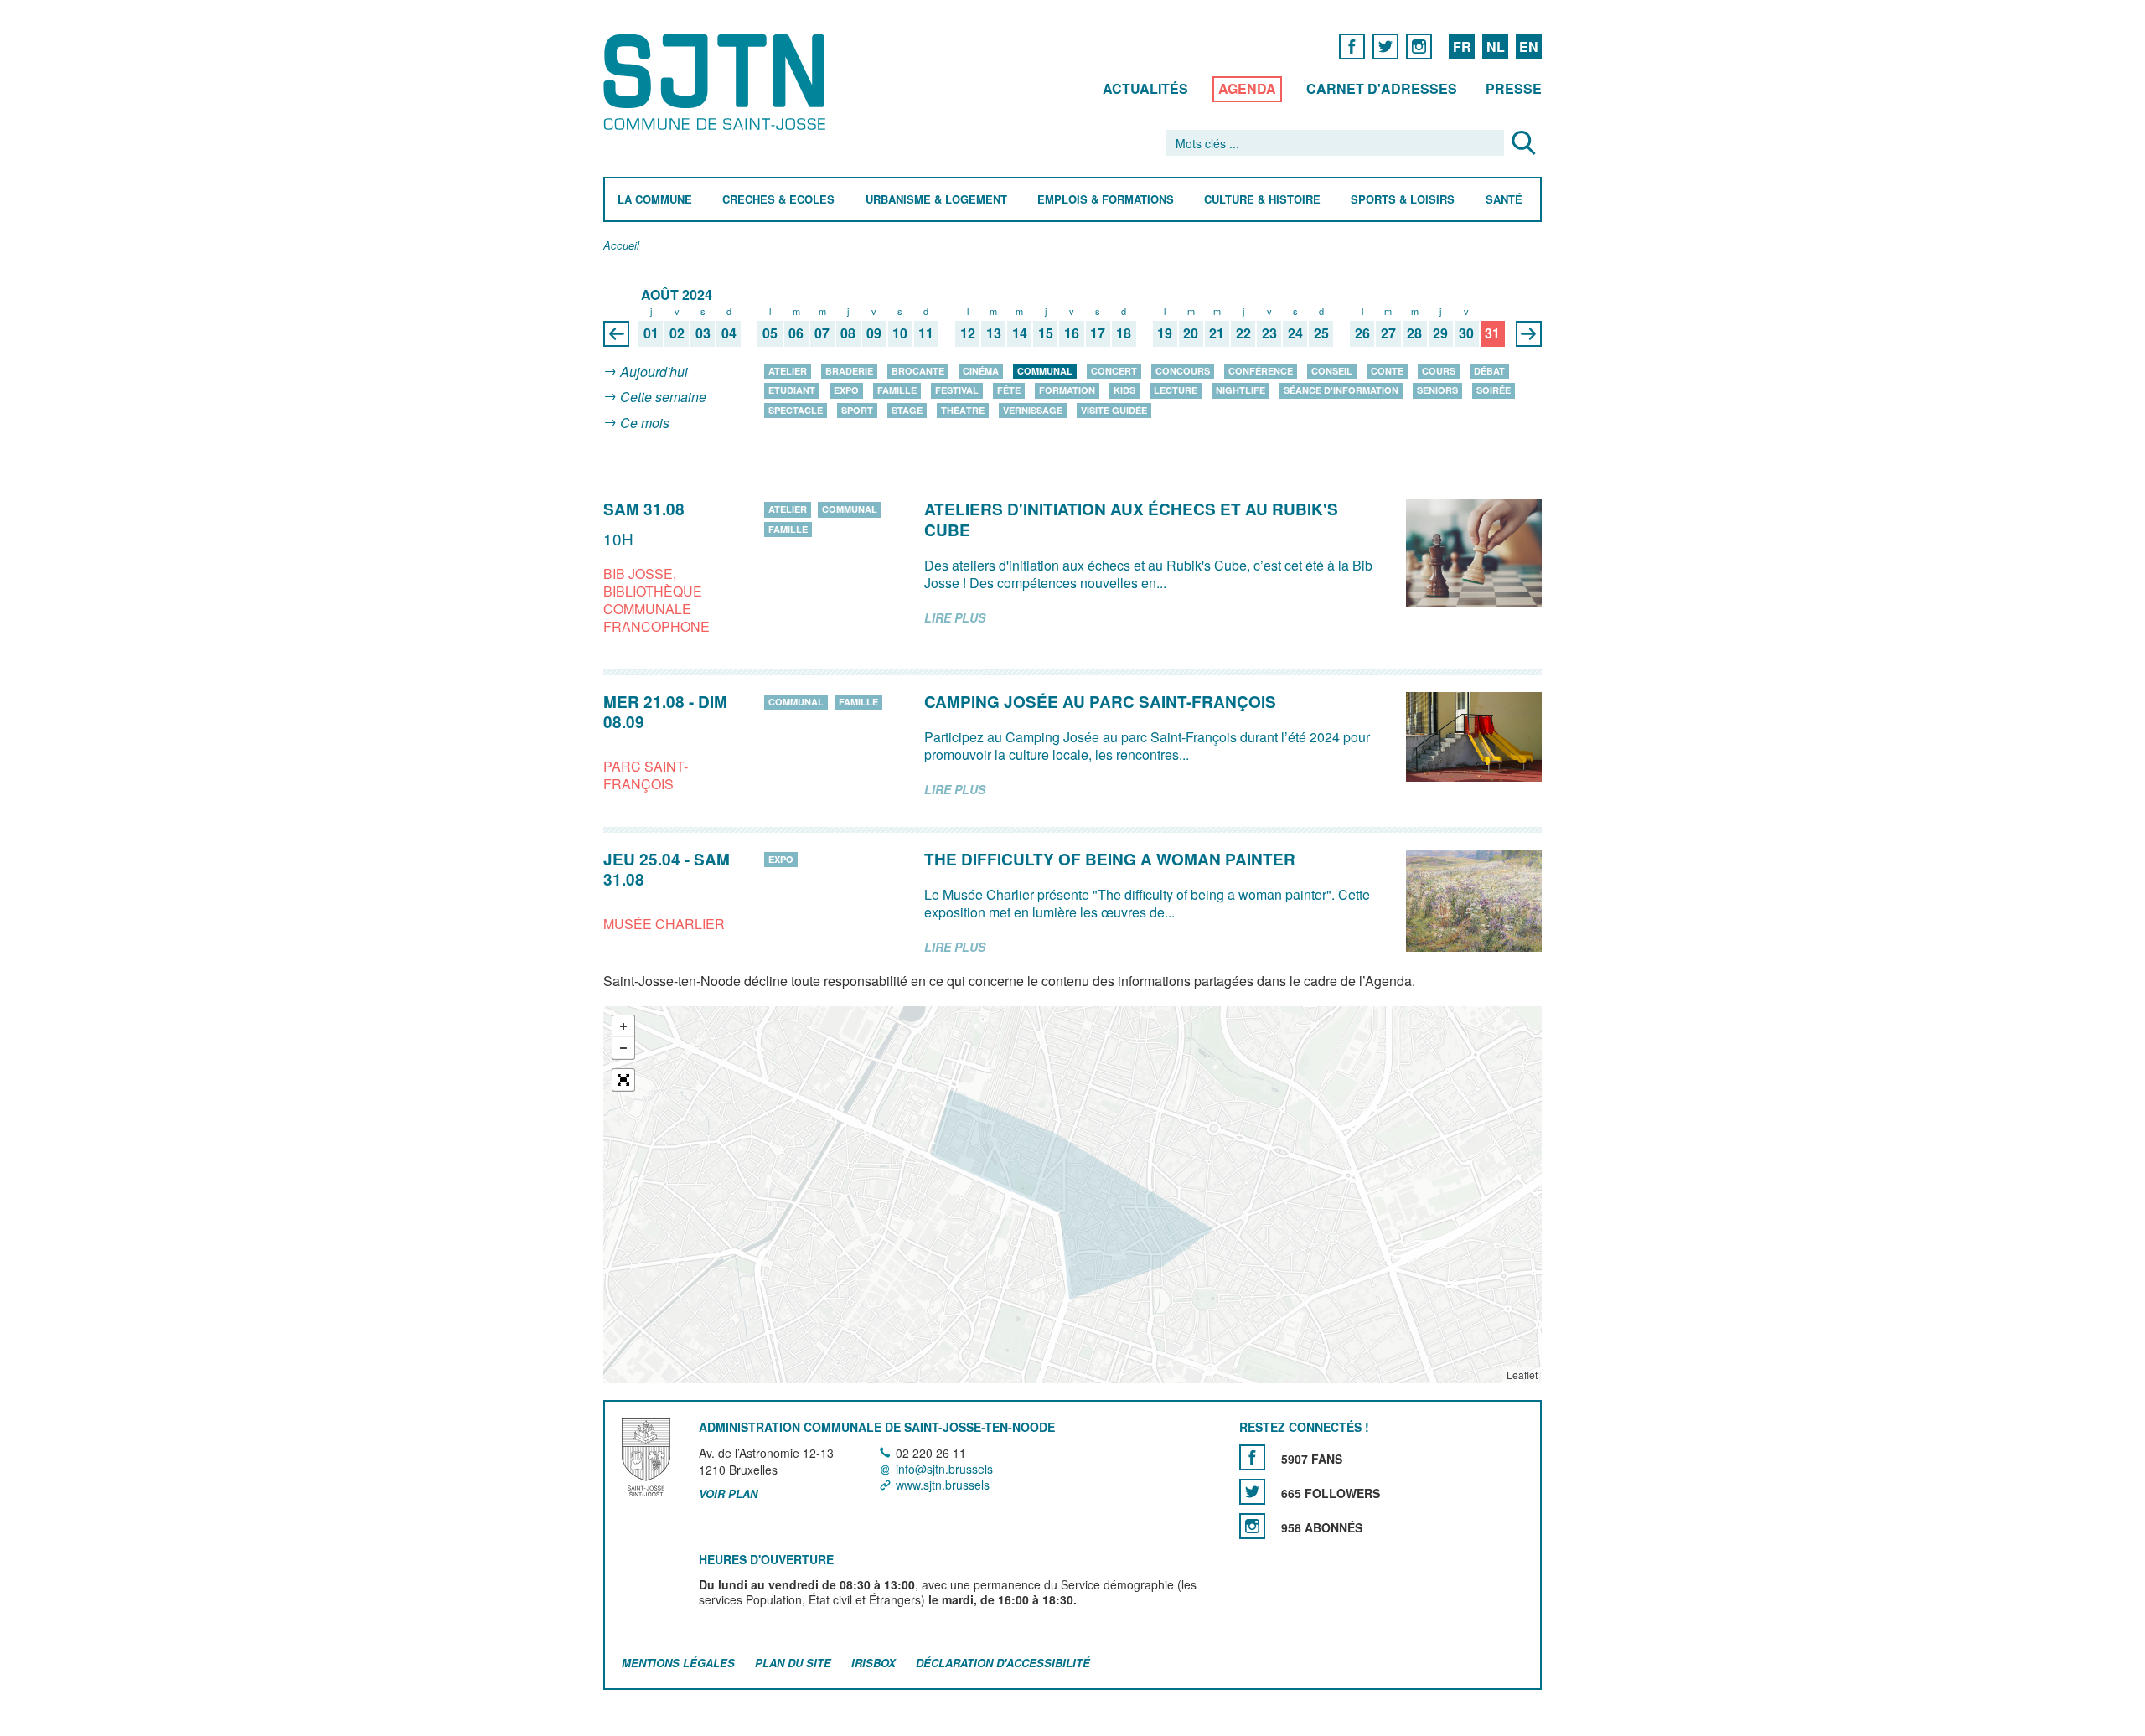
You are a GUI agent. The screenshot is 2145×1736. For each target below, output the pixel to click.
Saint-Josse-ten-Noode (718, 82)
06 (796, 334)
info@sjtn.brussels (944, 1469)
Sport (857, 410)
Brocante (918, 371)
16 (1072, 334)
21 (1217, 334)
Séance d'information (1341, 390)
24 (1295, 334)
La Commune (655, 200)
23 (1269, 334)
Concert (1114, 371)
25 (1321, 334)
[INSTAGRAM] (1419, 46)
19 (1165, 334)
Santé (1504, 200)
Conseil (1332, 371)
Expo (846, 390)
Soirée (1494, 390)
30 (1466, 334)
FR (1462, 46)
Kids (1124, 390)
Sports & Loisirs (1403, 200)
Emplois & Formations (1106, 200)
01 (651, 334)
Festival (957, 390)
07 (822, 334)
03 (703, 334)
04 (729, 334)
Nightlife (1240, 390)
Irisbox (874, 1664)
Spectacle (796, 410)
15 (1046, 334)
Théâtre (963, 410)
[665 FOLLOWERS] (1252, 1492)
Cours (1439, 371)
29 (1440, 334)
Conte (1387, 371)
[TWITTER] (1385, 46)
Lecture (1176, 390)
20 (1191, 334)
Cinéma (981, 371)
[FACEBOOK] (1352, 46)
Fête (1009, 390)
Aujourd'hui (654, 372)
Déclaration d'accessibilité (1003, 1664)
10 (900, 334)
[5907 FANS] (1252, 1457)
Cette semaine (663, 398)
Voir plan (728, 1495)
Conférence (1261, 371)
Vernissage (1033, 410)
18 (1124, 334)
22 (1243, 334)
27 (1388, 334)
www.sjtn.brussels (943, 1485)
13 (994, 334)
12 (968, 334)
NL (1496, 46)
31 (1492, 334)
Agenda (1247, 88)
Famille (897, 390)
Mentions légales (678, 1664)
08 (848, 334)
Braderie (849, 371)
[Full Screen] (623, 1081)
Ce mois (645, 423)
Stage (907, 410)
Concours (1183, 371)
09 (874, 334)
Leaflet (1522, 1375)
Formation (1067, 390)
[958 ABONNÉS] (1252, 1526)
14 (1020, 334)
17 (1098, 334)
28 (1414, 334)
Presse (1514, 88)
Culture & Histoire (1262, 200)
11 (926, 334)
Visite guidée (1114, 410)
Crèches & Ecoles (778, 200)
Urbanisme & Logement (936, 200)
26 (1362, 334)
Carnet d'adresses (1382, 88)
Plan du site (793, 1664)
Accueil (621, 246)
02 (677, 334)
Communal (1045, 371)
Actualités (1145, 88)
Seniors (1437, 390)
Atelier (788, 371)
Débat (1489, 371)
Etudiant (792, 390)
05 (770, 334)
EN (1529, 46)
